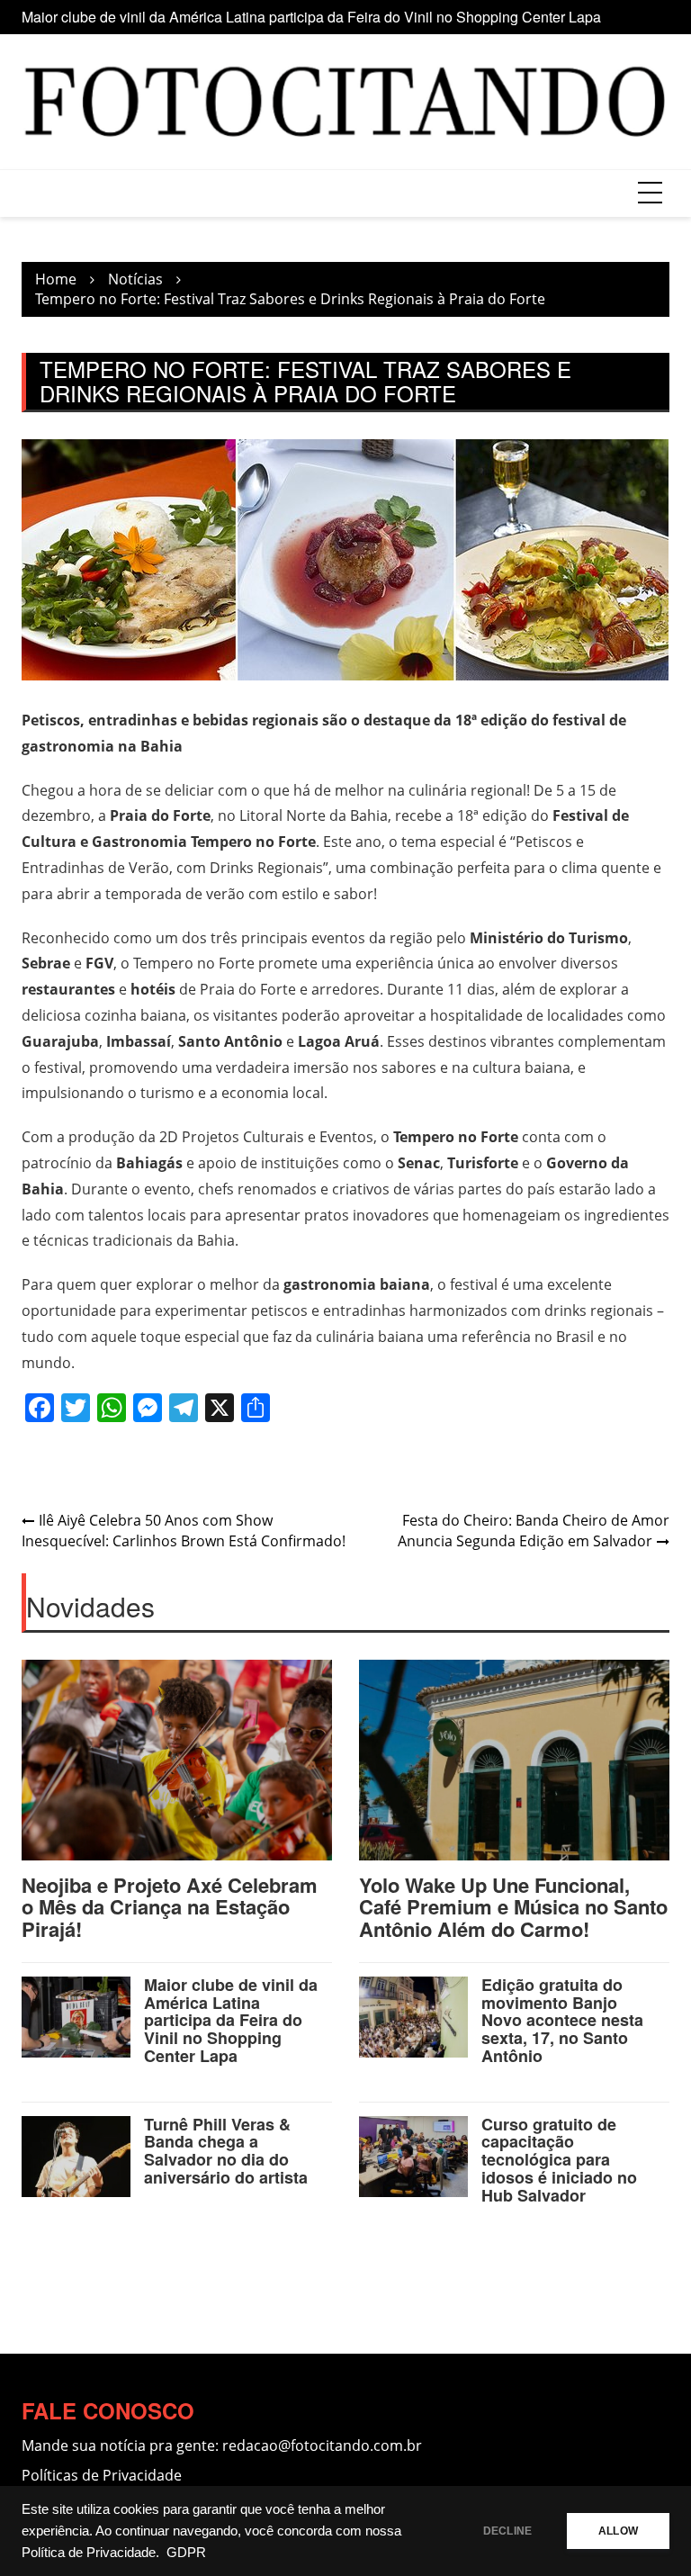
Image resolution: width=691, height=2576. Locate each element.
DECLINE (507, 2531)
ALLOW (618, 2531)
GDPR (186, 2553)
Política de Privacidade (89, 2553)
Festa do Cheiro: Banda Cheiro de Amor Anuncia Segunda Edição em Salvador (534, 1531)
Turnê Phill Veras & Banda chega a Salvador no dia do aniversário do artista (226, 2151)
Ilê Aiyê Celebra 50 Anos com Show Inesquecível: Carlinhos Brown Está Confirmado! (184, 1531)
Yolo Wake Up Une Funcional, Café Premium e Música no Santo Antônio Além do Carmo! (513, 1906)
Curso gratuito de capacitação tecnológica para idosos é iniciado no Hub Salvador (559, 2160)
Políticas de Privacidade (102, 2475)
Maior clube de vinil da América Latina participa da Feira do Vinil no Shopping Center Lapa (311, 17)
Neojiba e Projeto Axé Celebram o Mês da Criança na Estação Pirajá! (170, 1906)
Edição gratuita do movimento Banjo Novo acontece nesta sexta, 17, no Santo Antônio (562, 2020)
